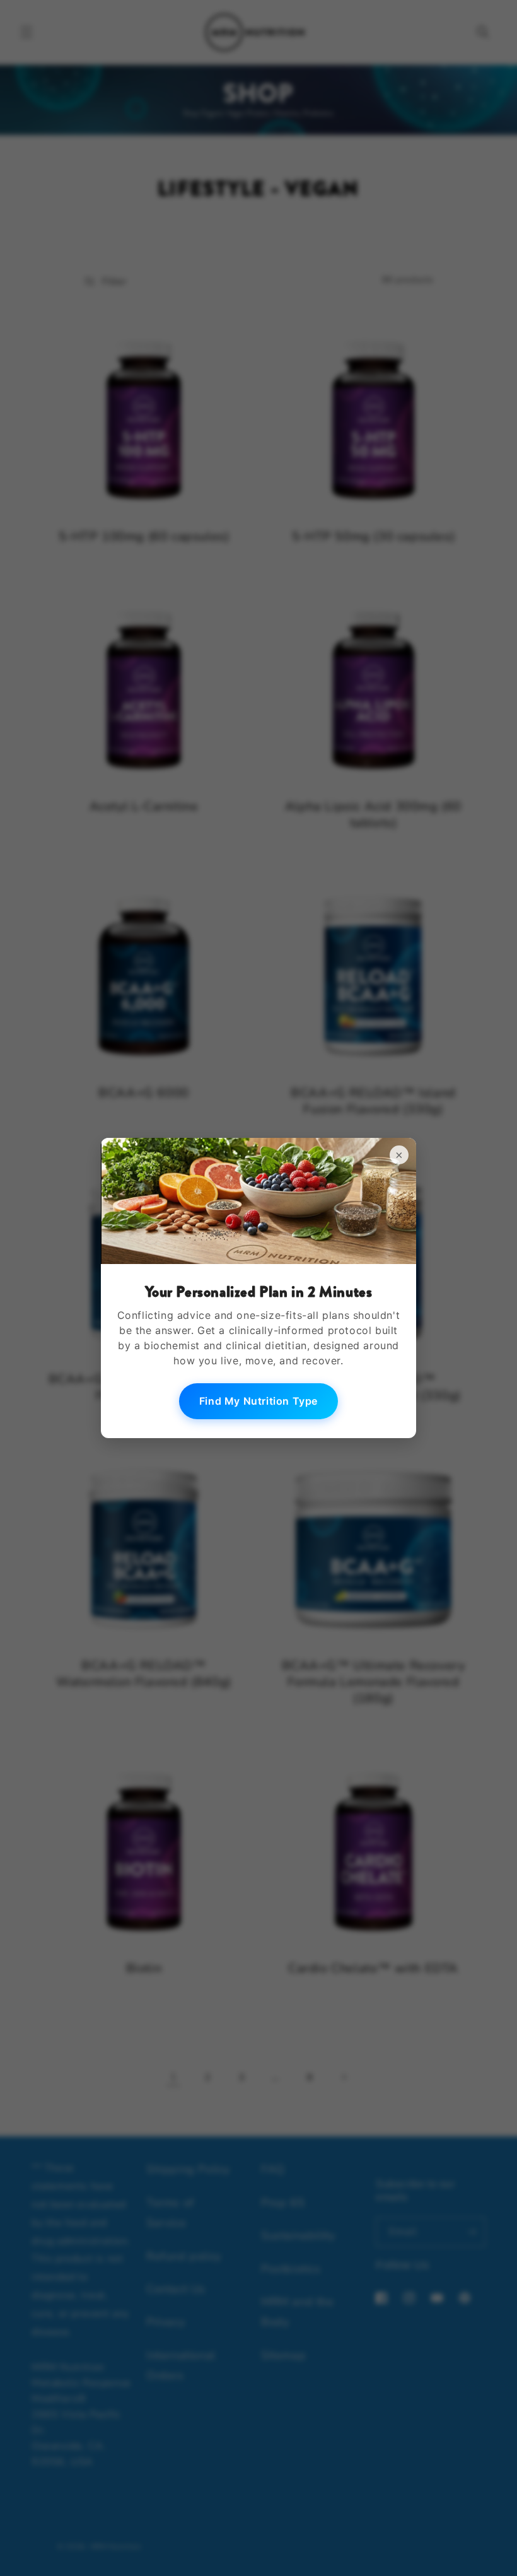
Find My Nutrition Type (258, 1401)
